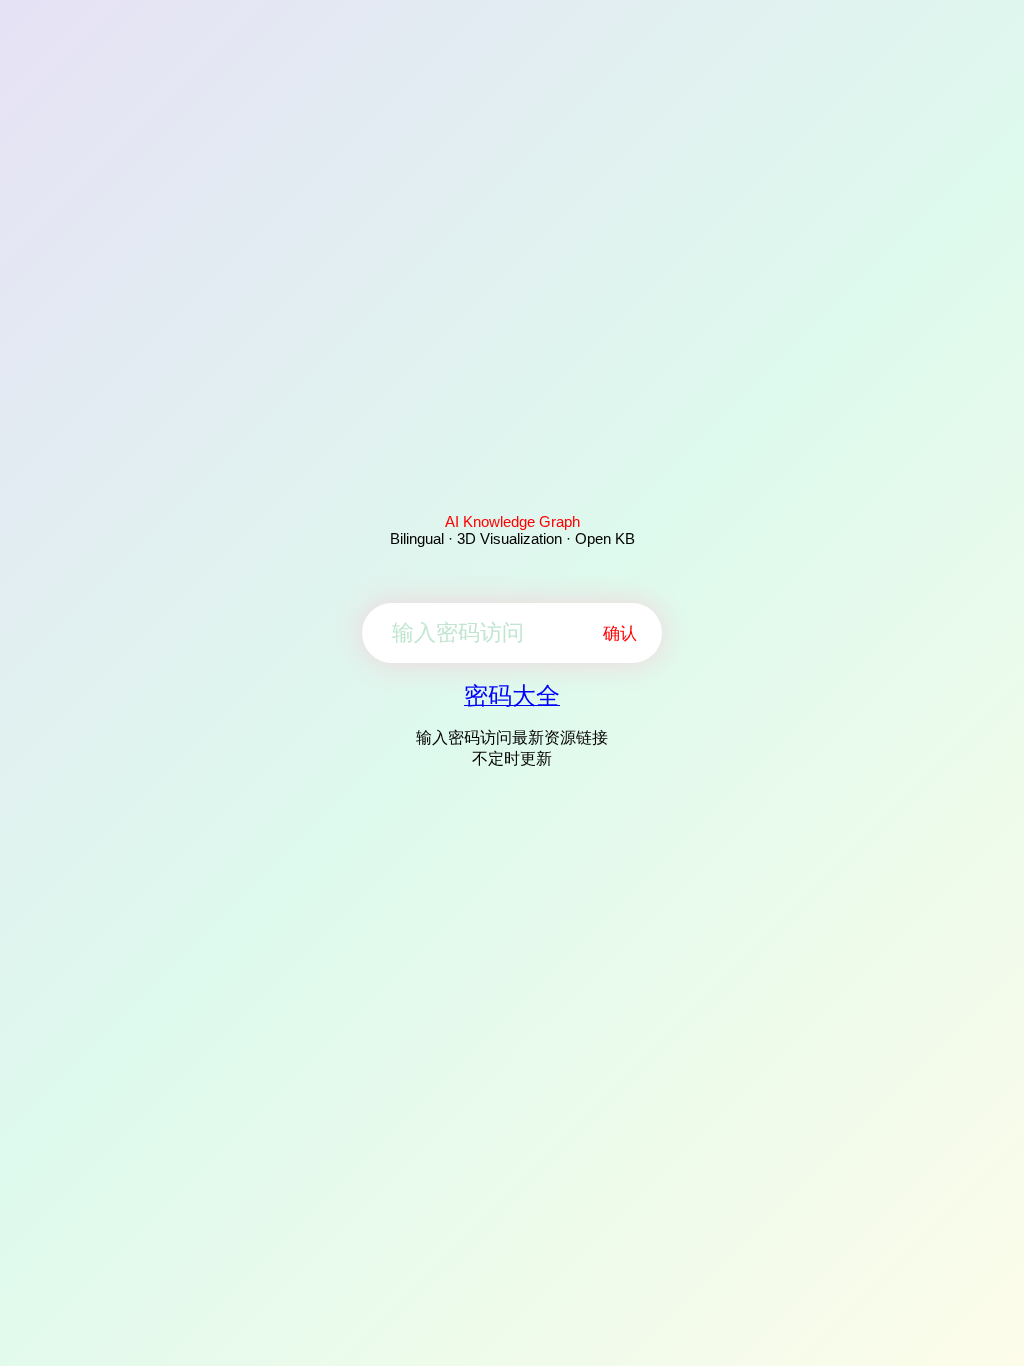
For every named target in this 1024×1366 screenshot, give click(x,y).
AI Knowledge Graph (512, 521)
